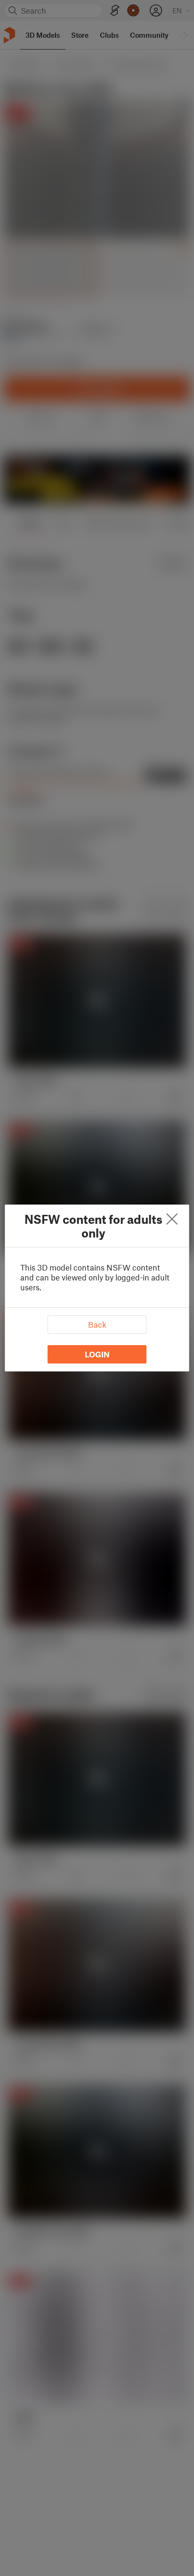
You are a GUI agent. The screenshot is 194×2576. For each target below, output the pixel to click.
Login (97, 1354)
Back (97, 1324)
